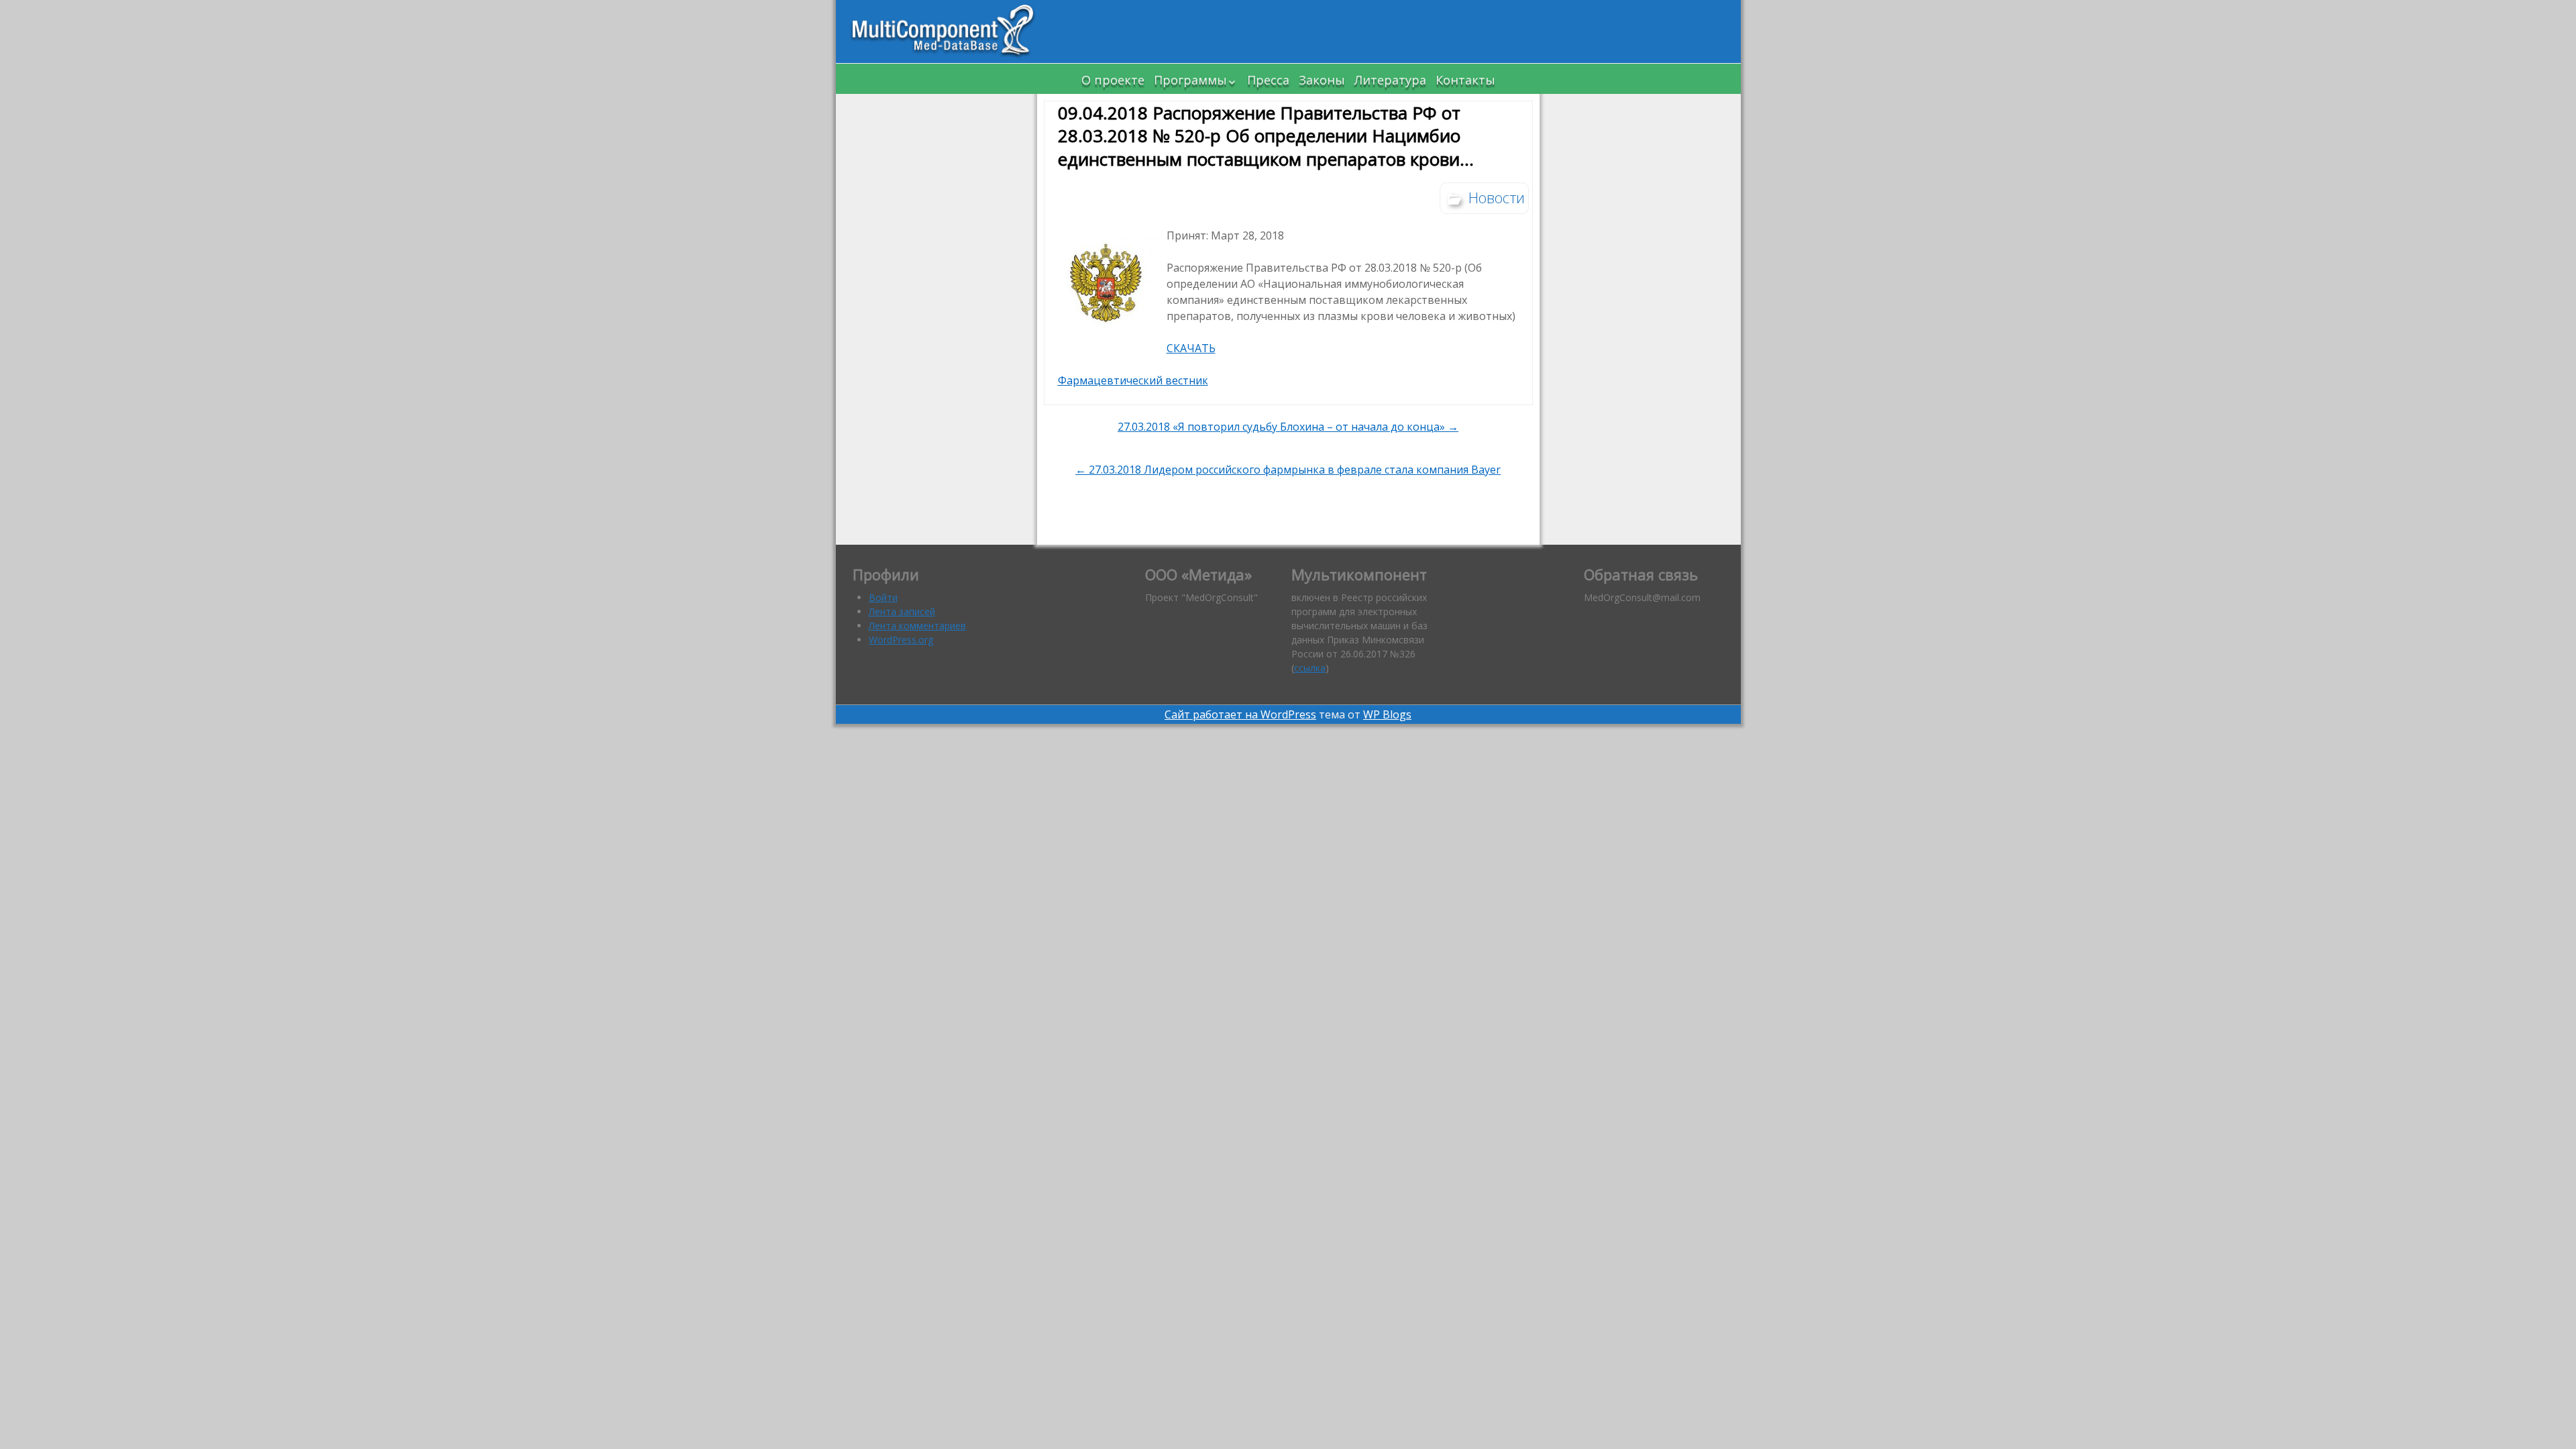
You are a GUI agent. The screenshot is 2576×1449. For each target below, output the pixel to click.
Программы (1190, 80)
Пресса (1268, 80)
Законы (1322, 80)
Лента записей (902, 611)
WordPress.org (901, 640)
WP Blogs (1387, 714)
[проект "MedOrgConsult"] (943, 32)
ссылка (1310, 668)
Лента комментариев (917, 626)
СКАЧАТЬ (1191, 348)
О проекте (1113, 80)
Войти (883, 597)
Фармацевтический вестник (1133, 380)
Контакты (1465, 80)
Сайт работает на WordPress (1240, 714)
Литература (1390, 80)
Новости (1497, 197)
